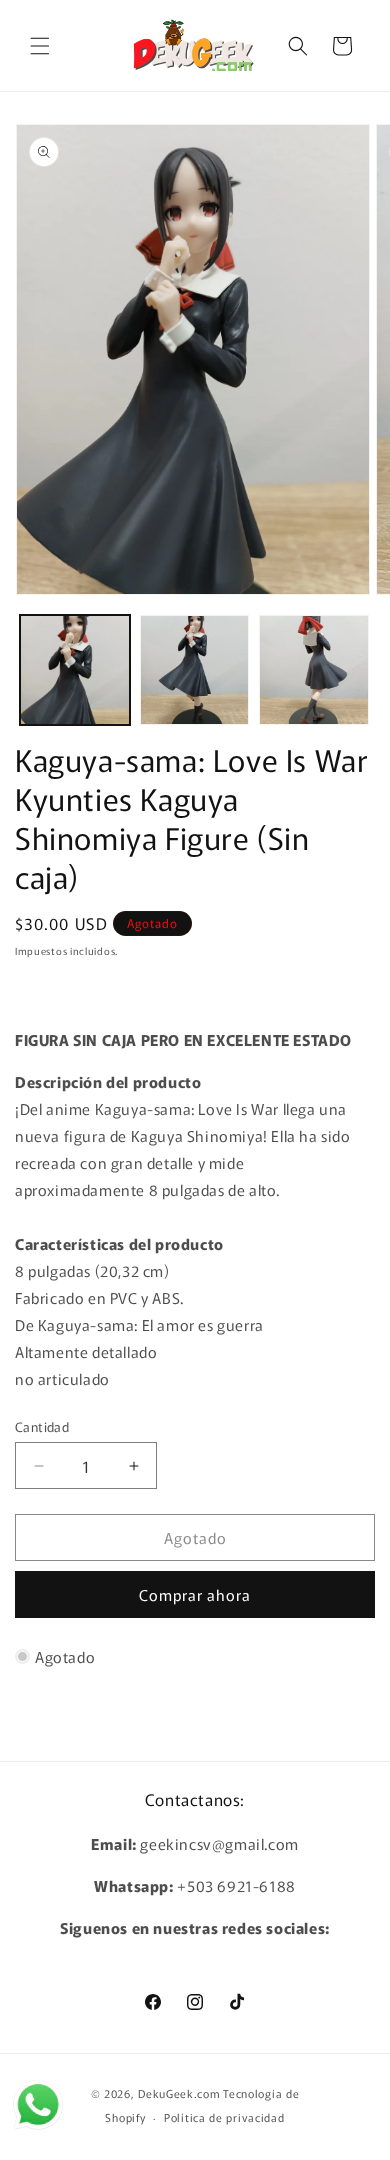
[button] (40, 46)
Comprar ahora (195, 1594)
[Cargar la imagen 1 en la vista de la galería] (75, 670)
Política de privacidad (224, 2117)
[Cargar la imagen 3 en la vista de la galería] (314, 670)
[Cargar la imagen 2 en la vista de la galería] (195, 670)
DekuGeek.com (179, 2093)
